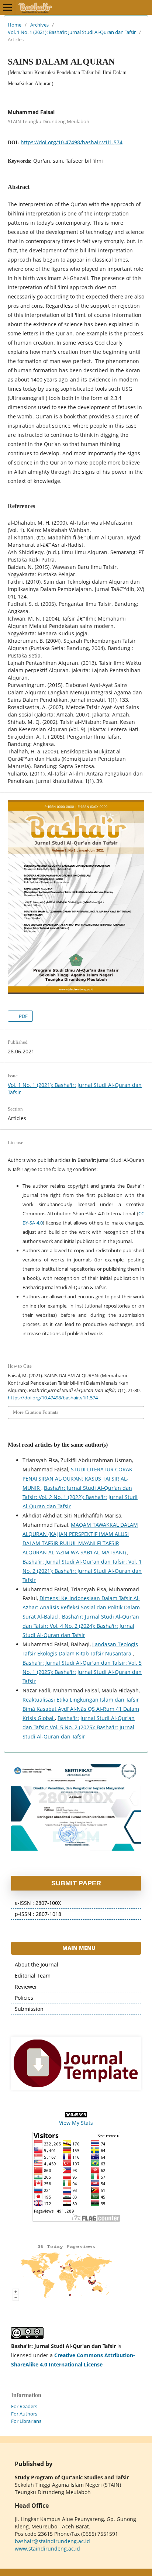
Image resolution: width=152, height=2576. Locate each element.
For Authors (24, 2414)
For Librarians (26, 2421)
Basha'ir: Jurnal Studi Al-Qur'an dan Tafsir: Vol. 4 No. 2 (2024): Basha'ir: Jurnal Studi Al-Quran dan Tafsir (81, 1626)
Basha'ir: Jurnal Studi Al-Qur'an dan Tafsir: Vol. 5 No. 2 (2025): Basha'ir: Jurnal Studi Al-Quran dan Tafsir (79, 1727)
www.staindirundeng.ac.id (47, 2549)
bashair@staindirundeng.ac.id (52, 2541)
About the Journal (37, 1964)
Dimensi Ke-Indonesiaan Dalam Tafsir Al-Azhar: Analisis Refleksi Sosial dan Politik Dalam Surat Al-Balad (81, 1607)
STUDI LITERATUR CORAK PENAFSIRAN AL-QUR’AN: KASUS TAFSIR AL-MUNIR (77, 1479)
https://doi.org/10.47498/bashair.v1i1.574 (72, 142)
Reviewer (26, 1987)
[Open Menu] (7, 7)
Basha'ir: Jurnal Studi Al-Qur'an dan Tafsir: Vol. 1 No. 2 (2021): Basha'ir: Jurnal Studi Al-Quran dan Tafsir (82, 1571)
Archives (39, 25)
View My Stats (76, 2123)
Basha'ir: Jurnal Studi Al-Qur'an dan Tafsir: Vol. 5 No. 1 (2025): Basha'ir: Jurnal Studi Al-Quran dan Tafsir (82, 1672)
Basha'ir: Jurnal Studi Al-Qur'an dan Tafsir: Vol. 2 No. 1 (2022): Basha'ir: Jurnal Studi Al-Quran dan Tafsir (80, 1497)
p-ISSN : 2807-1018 (38, 1914)
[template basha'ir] (76, 2063)
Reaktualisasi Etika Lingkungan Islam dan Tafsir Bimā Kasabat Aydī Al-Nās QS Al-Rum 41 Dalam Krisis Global (81, 1709)
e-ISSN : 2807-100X (38, 1903)
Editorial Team (33, 1976)
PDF (23, 1016)
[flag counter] (76, 2177)
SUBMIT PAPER (76, 1883)
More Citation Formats (36, 1412)
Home (15, 25)
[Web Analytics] (76, 2115)
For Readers (24, 2406)
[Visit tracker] (66, 2300)
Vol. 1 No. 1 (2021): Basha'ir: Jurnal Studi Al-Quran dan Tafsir (72, 32)
